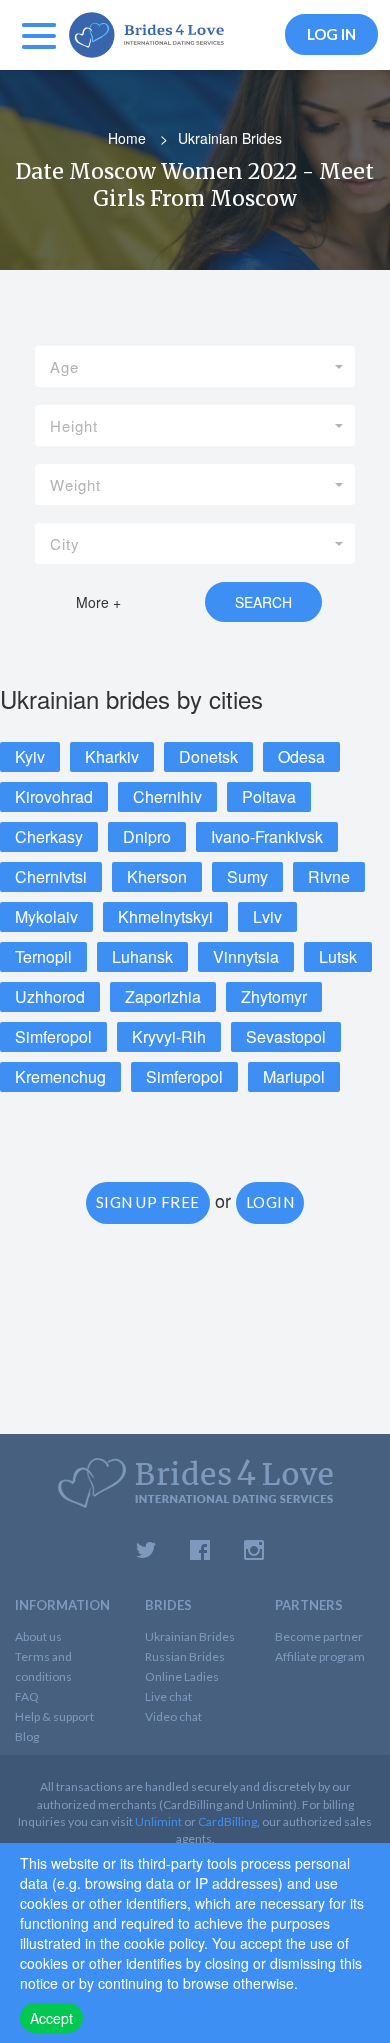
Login (270, 1202)
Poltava (269, 796)
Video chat (173, 1716)
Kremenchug (60, 1076)
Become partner (319, 1636)
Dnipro (147, 836)
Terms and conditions (43, 1666)
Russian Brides (185, 1656)
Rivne (329, 876)
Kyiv (30, 756)
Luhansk (142, 956)
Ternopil (43, 956)
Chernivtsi (51, 876)
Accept (51, 2018)
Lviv (267, 916)
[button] (195, 366)
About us (38, 1636)
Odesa (301, 756)
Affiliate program (320, 1656)
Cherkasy (49, 836)
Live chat (168, 1696)
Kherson (157, 876)
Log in (331, 34)
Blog (27, 1736)
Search (263, 602)
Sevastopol (286, 1036)
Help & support (54, 1716)
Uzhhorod (50, 996)
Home (127, 138)
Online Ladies (182, 1676)
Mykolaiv (46, 916)
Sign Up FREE (148, 1202)
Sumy (247, 876)
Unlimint (158, 1821)
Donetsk (208, 756)
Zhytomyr (274, 996)
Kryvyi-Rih (169, 1036)
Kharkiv (112, 756)
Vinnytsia (246, 956)
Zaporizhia (163, 996)
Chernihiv (167, 796)
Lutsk (338, 956)
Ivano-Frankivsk (267, 836)
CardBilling (227, 1821)
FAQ (27, 1696)
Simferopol (53, 1036)
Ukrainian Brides (190, 1636)
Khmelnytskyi (165, 916)
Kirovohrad (54, 796)
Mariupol (294, 1076)
